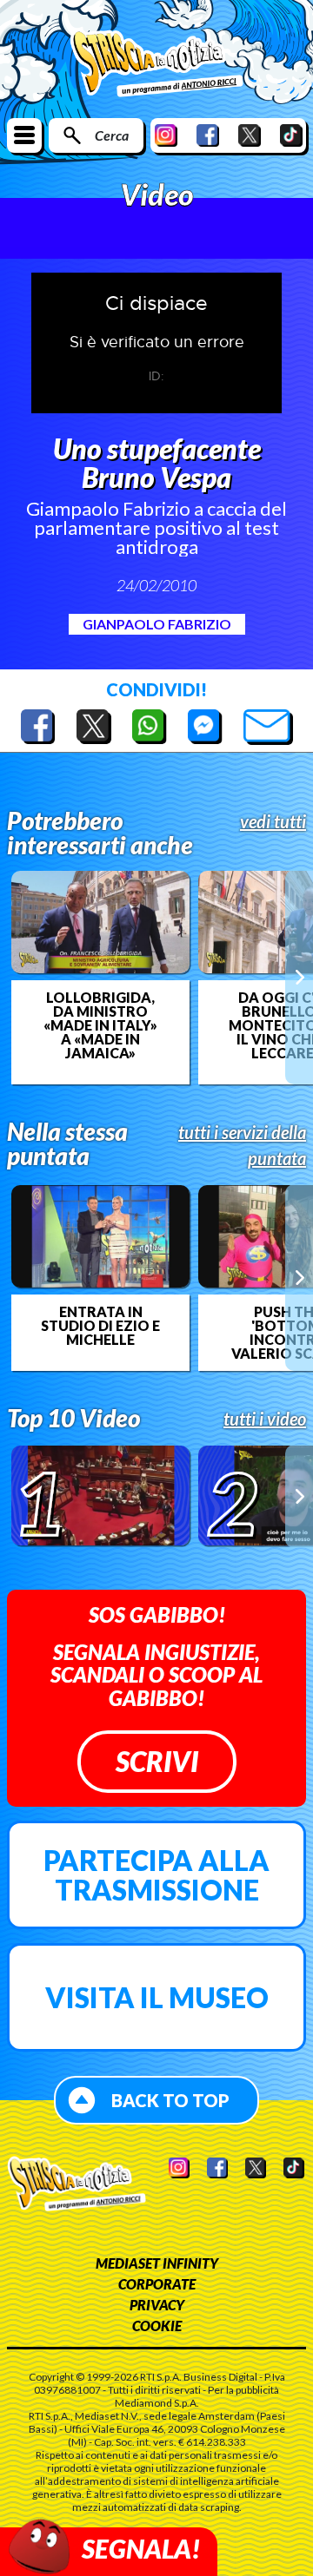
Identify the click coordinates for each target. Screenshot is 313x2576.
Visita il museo (157, 1997)
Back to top (170, 2100)
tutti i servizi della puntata (242, 1145)
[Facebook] (208, 135)
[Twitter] (250, 135)
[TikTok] (291, 135)
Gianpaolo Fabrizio (157, 624)
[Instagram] (166, 135)
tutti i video (265, 1419)
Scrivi (157, 1761)
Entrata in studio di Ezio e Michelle (100, 1326)
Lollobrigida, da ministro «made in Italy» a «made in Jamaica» (100, 1025)
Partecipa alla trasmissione (156, 1875)
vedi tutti (273, 821)
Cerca (112, 135)
